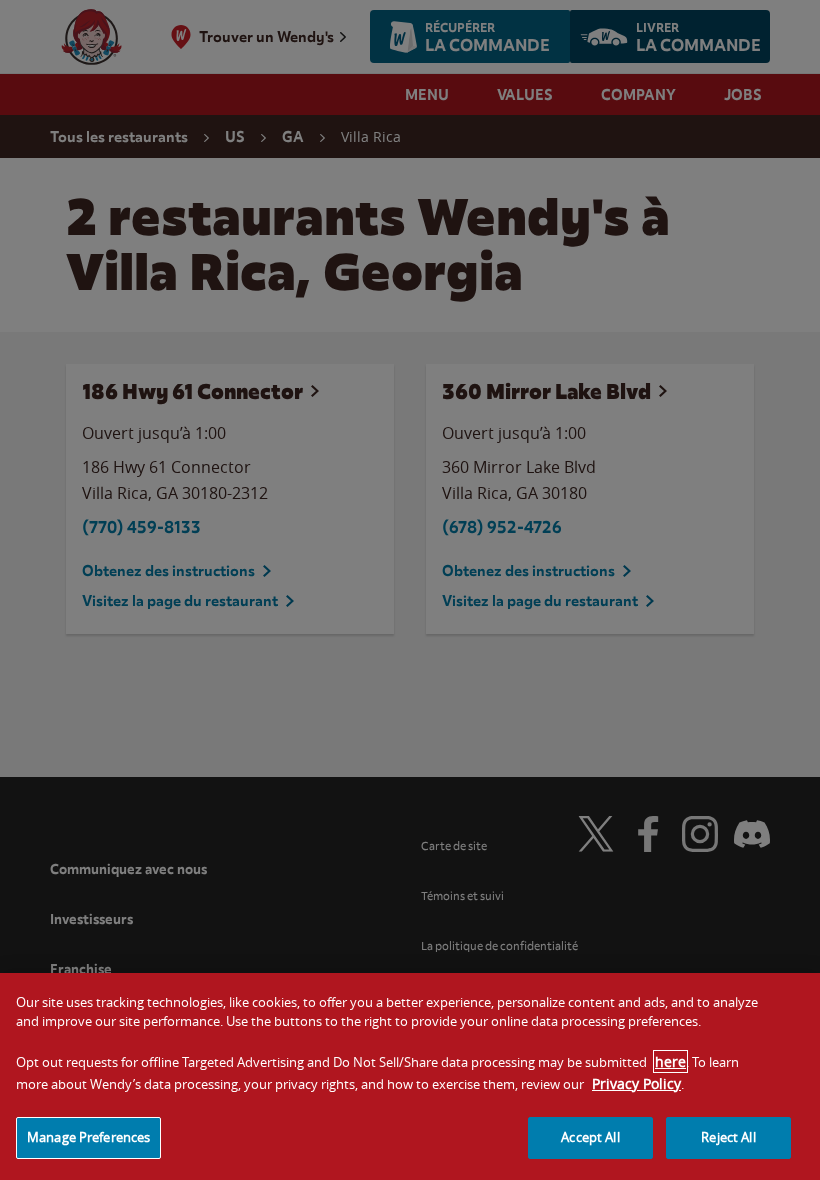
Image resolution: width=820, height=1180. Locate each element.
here (670, 1061)
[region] (410, 1076)
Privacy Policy (636, 1083)
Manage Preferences (88, 1137)
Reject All (728, 1137)
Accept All (590, 1137)
